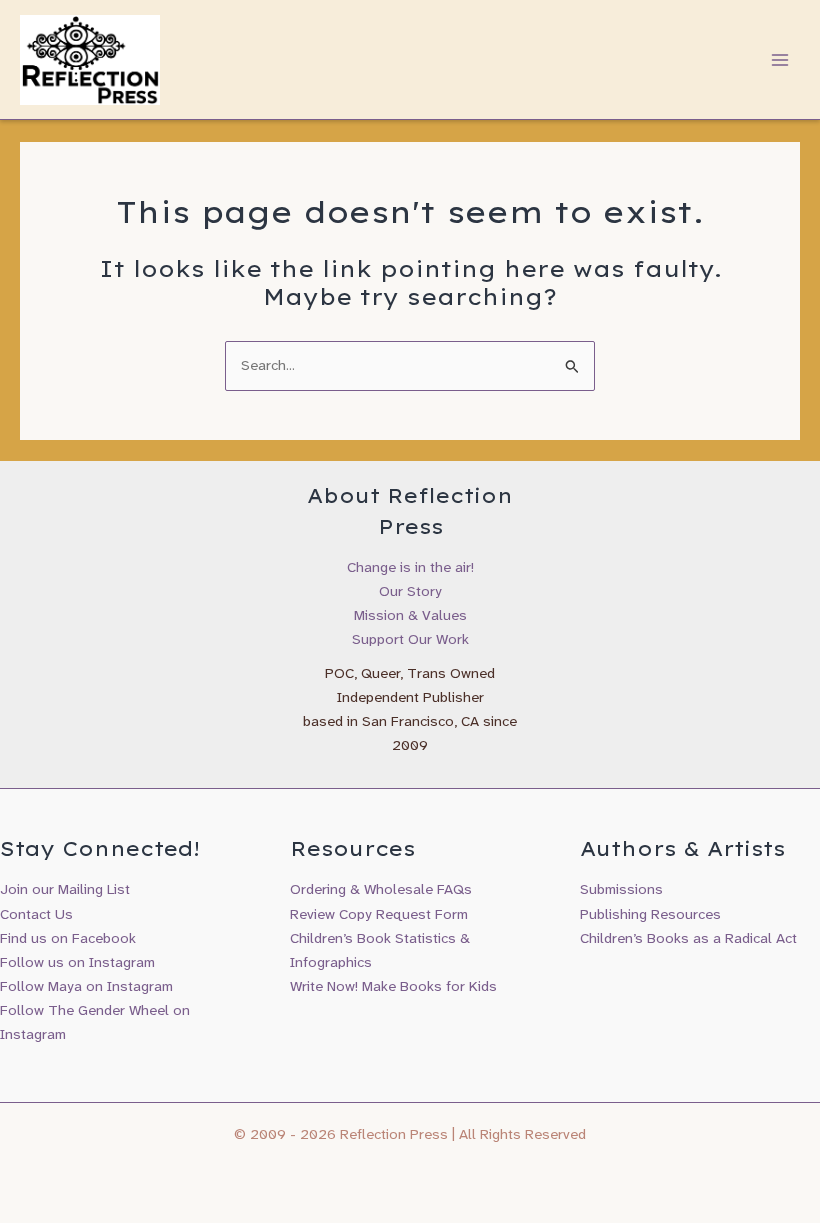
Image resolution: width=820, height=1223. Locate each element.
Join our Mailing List (65, 889)
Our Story (410, 591)
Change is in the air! (410, 567)
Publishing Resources (650, 914)
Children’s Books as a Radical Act (688, 938)
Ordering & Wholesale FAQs (381, 889)
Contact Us (36, 914)
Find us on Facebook (68, 938)
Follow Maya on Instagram (86, 986)
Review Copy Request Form (379, 914)
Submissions (621, 889)
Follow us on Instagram (77, 962)
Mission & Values (410, 615)
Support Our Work (410, 639)
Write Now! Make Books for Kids (393, 986)
